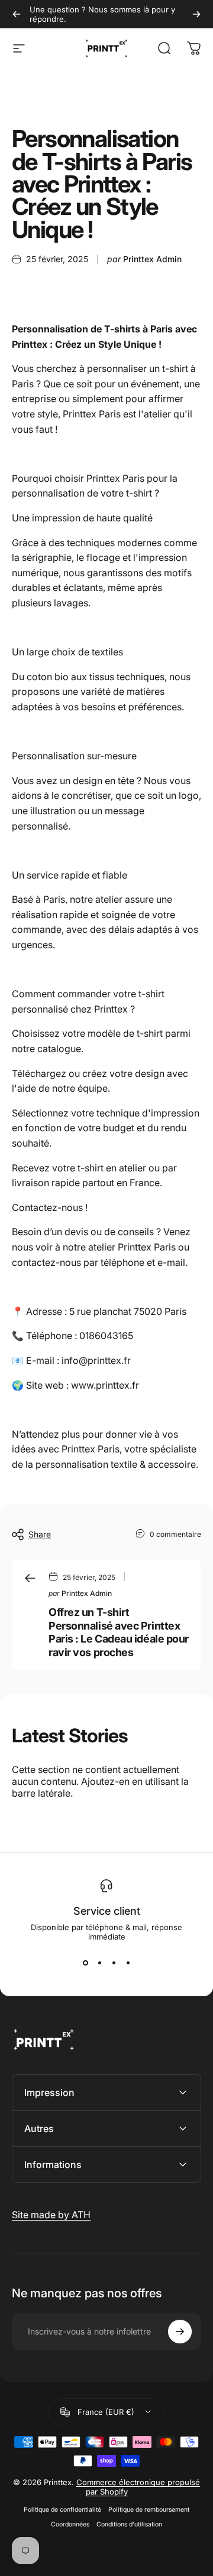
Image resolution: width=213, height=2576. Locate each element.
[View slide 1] (85, 1963)
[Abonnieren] (180, 2332)
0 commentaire (175, 1534)
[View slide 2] (99, 1963)
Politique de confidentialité (62, 2510)
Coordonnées (70, 2524)
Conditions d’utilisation (129, 2524)
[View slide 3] (114, 1963)
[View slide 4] (128, 1963)
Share (40, 1534)
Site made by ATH (51, 2215)
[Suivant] (196, 14)
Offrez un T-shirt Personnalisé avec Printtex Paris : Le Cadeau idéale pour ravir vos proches (119, 1632)
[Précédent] (17, 14)
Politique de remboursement (149, 2510)
